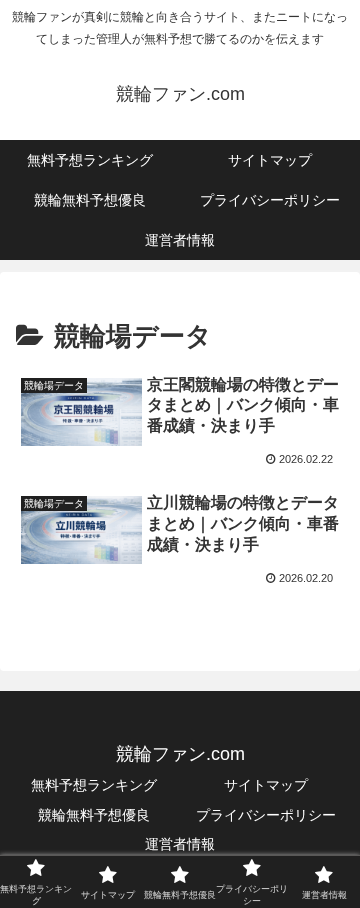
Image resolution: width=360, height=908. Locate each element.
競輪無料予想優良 (94, 815)
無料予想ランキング (94, 785)
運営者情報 (180, 844)
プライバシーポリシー (266, 815)
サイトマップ (266, 785)
